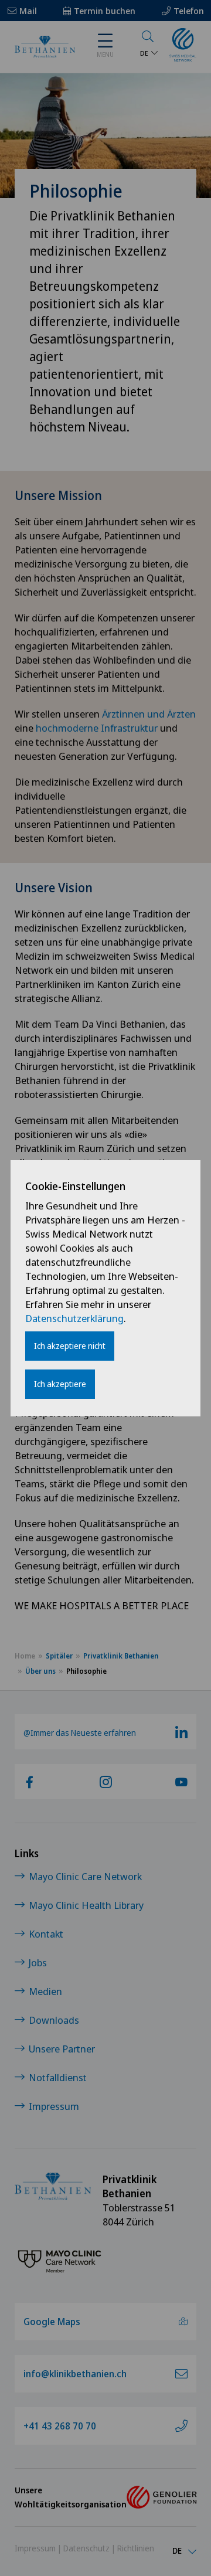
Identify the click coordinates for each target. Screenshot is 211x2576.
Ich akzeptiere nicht (70, 1346)
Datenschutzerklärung (74, 1318)
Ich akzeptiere (60, 1384)
